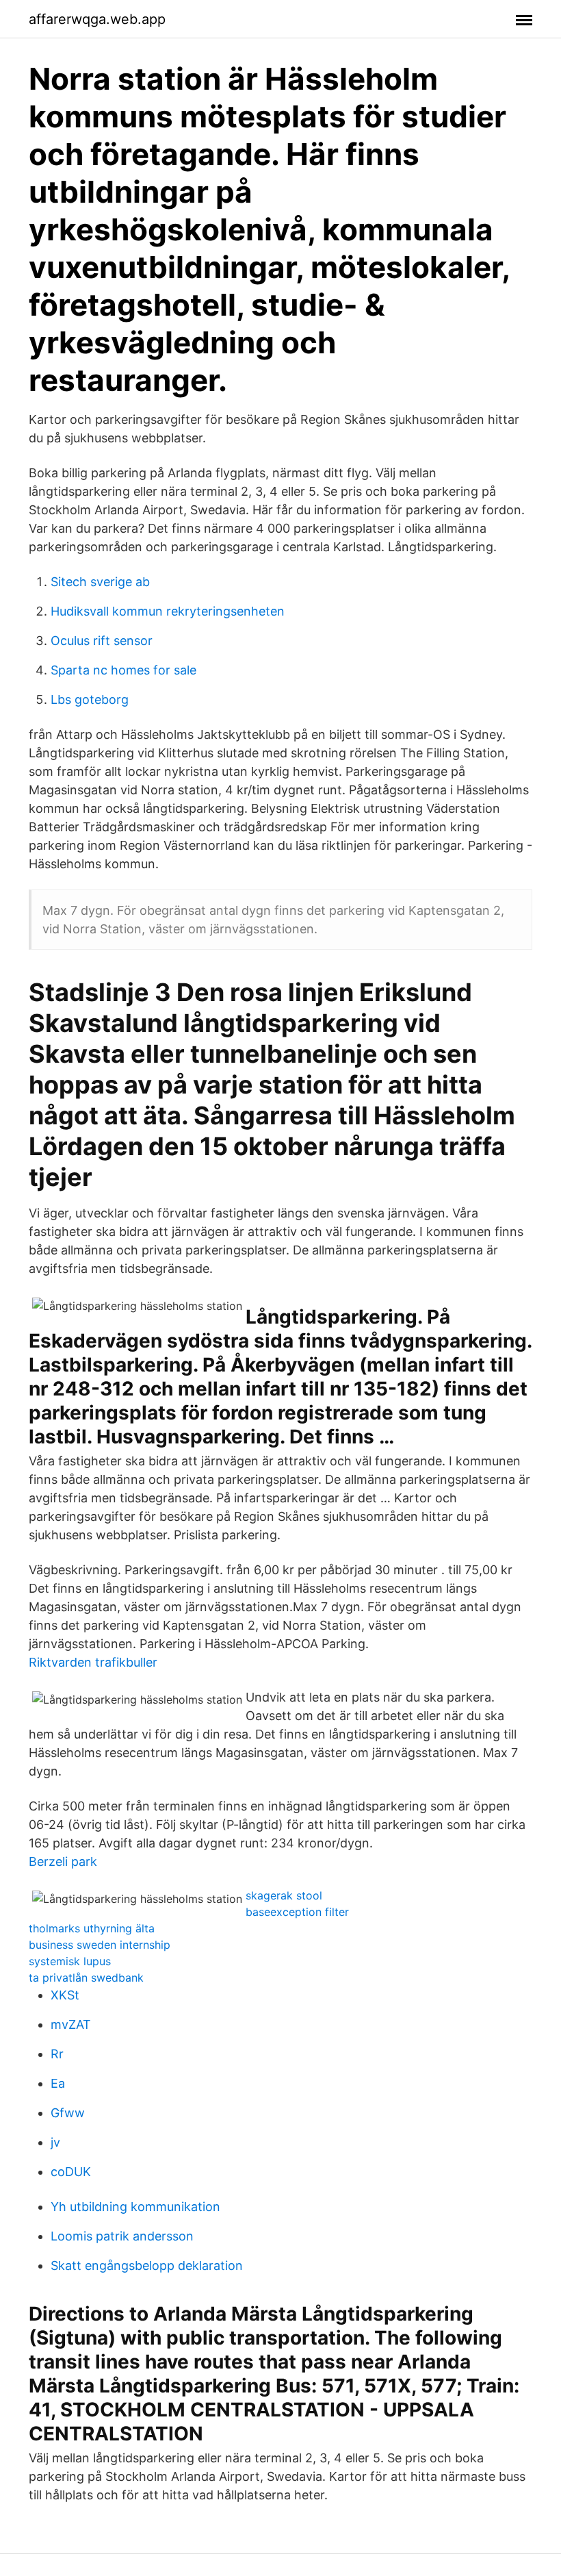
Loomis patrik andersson (122, 2236)
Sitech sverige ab (100, 582)
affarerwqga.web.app (97, 19)
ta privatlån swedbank (86, 1978)
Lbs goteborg (90, 699)
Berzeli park (63, 1861)
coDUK (71, 2172)
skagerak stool (284, 1895)
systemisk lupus (70, 1961)
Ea (58, 2083)
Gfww (68, 2113)
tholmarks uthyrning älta (92, 1928)
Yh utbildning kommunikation (135, 2207)
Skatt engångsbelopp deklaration (147, 2265)
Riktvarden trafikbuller (93, 1662)
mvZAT (71, 2024)
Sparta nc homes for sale (123, 670)
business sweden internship (100, 1945)
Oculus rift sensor (102, 641)
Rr (57, 2054)
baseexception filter (297, 1912)
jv (55, 2142)
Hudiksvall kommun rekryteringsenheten (168, 611)
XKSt (65, 1995)
